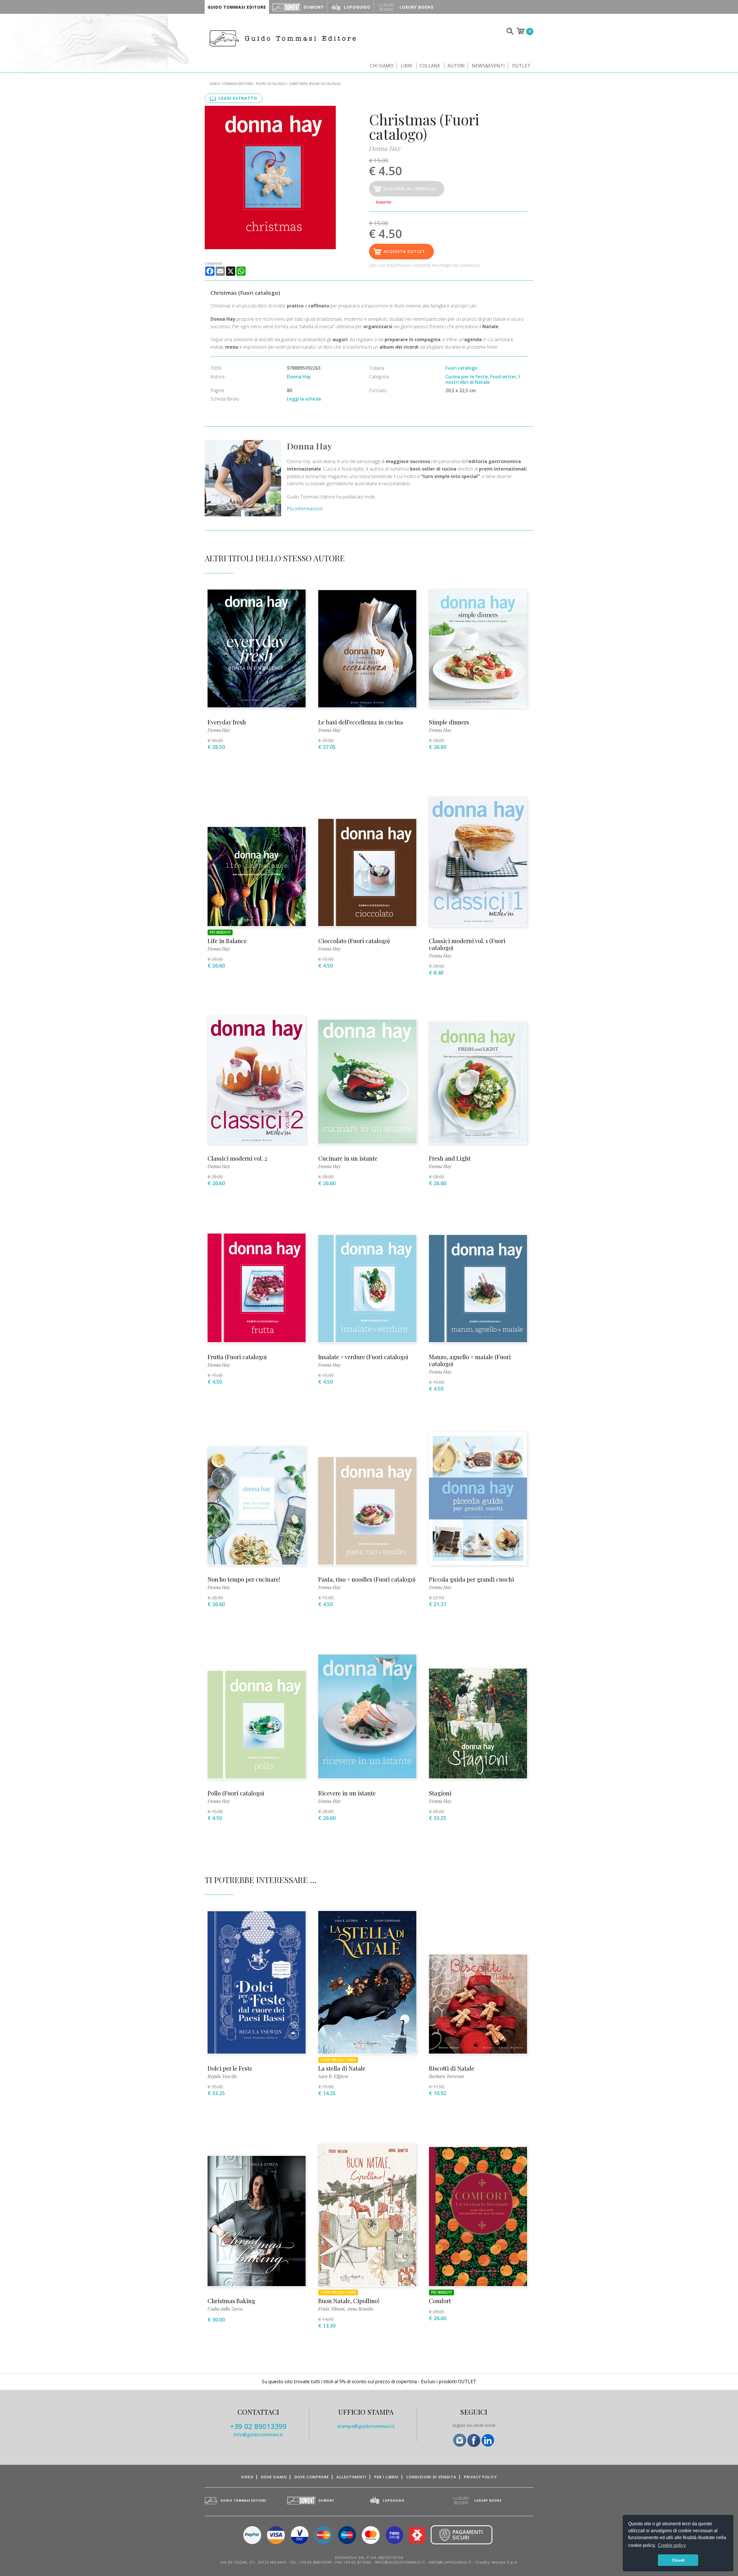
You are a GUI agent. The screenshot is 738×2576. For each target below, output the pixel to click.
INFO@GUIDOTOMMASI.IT (400, 2562)
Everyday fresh (227, 722)
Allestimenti (352, 2477)
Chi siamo (382, 66)
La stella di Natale (342, 2068)
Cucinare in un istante (348, 1158)
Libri (406, 66)
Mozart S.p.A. (505, 2562)
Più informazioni (305, 509)
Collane (430, 66)
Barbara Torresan (446, 2076)
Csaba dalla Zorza (225, 2309)
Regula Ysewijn (222, 2076)
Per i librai (386, 2477)
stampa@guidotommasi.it (366, 2426)
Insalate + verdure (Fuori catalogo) (363, 1357)
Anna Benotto (360, 2309)
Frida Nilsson (331, 2309)
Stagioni (440, 1793)
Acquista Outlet (404, 251)
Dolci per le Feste (230, 2068)
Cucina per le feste (467, 377)
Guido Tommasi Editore (231, 84)
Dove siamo (274, 2477)
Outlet (521, 66)
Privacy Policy (480, 2477)
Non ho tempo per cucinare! (244, 1579)
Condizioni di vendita (431, 2477)
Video (247, 2477)
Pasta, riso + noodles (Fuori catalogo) (367, 1579)
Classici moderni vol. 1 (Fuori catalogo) (467, 944)
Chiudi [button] (678, 2560)
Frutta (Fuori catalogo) (237, 1357)
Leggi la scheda (304, 399)
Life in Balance (227, 941)
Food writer (503, 377)
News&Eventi (488, 66)
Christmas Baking (231, 2301)
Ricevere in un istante (347, 1793)
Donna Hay (385, 148)
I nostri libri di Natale (483, 379)
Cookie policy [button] (672, 2545)
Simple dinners (449, 722)
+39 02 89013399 (258, 2426)
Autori (456, 66)
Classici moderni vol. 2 (237, 1158)
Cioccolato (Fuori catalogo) (354, 941)
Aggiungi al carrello (410, 189)
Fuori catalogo (271, 84)
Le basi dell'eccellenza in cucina (361, 722)
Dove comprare (312, 2477)
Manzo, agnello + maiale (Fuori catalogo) (470, 1360)
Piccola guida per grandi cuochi (471, 1579)
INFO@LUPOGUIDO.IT (450, 2562)
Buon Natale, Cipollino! (349, 2301)
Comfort (440, 2301)
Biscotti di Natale (452, 2068)
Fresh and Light (450, 1158)
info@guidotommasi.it (258, 2435)
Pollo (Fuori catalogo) (236, 1793)
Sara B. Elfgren (333, 2076)
